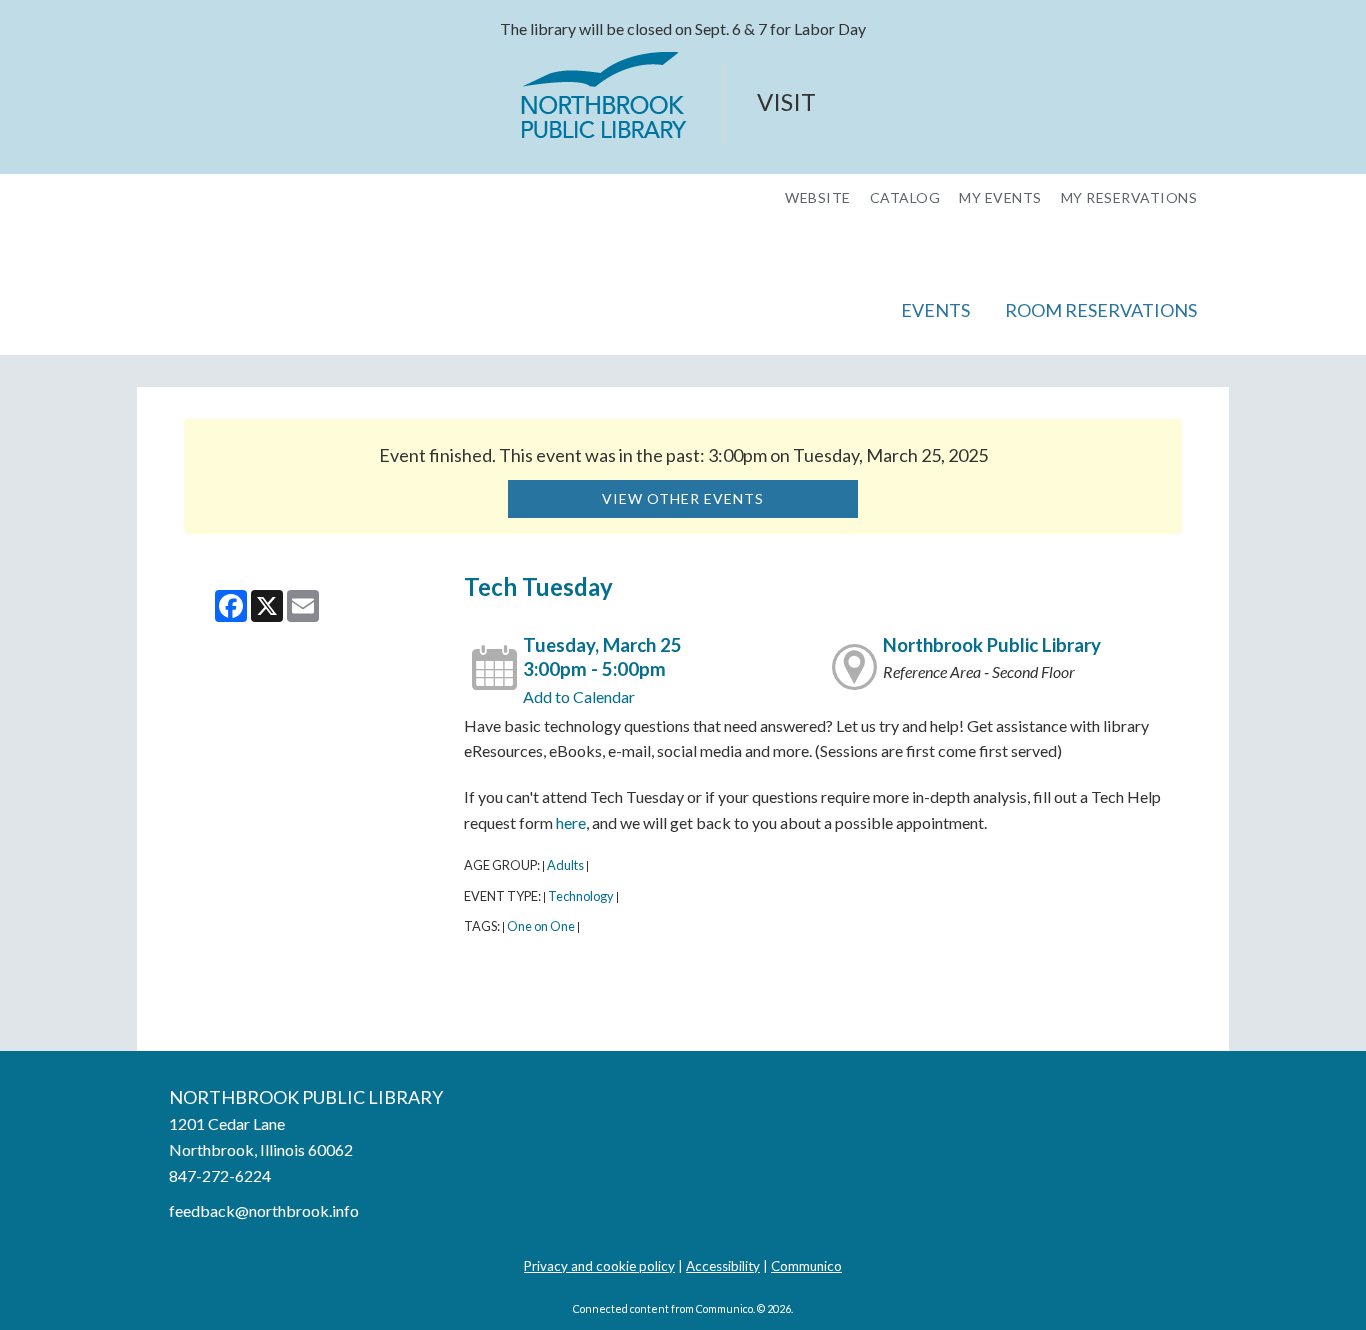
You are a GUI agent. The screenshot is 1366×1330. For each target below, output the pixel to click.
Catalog (905, 198)
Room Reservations (1101, 310)
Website (818, 198)
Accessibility (723, 1266)
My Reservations (1129, 198)
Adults (565, 865)
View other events (683, 498)
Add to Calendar (579, 696)
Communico (806, 1266)
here (571, 822)
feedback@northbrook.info (264, 1210)
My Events (1000, 198)
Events (935, 310)
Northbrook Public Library (992, 645)
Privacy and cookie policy (599, 1266)
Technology (581, 896)
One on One (541, 926)
